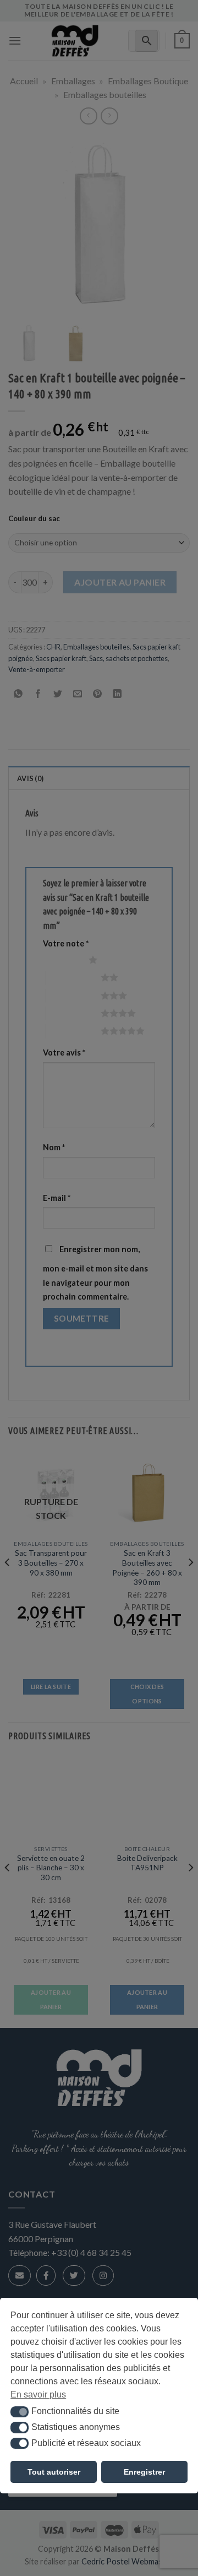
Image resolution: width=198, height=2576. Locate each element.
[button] (20, 2412)
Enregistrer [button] (144, 2472)
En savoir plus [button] (38, 2394)
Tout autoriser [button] (54, 2472)
